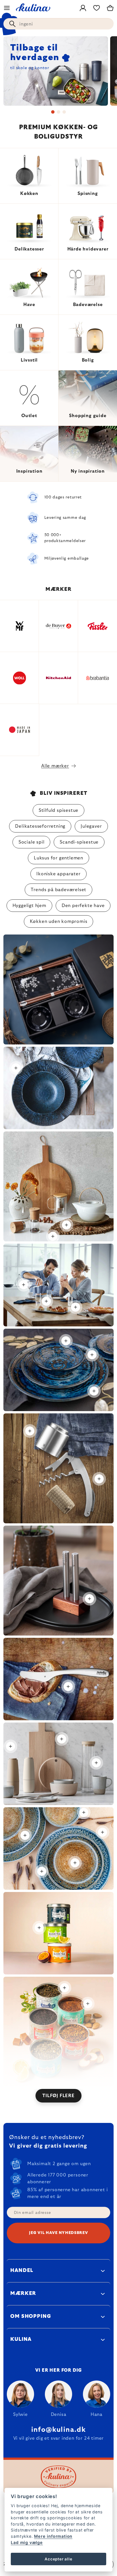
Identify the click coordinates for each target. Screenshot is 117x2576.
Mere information (53, 2536)
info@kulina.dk (58, 2430)
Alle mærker (55, 766)
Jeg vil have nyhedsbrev (58, 2233)
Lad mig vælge (27, 2542)
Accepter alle (58, 2559)
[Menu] (7, 8)
